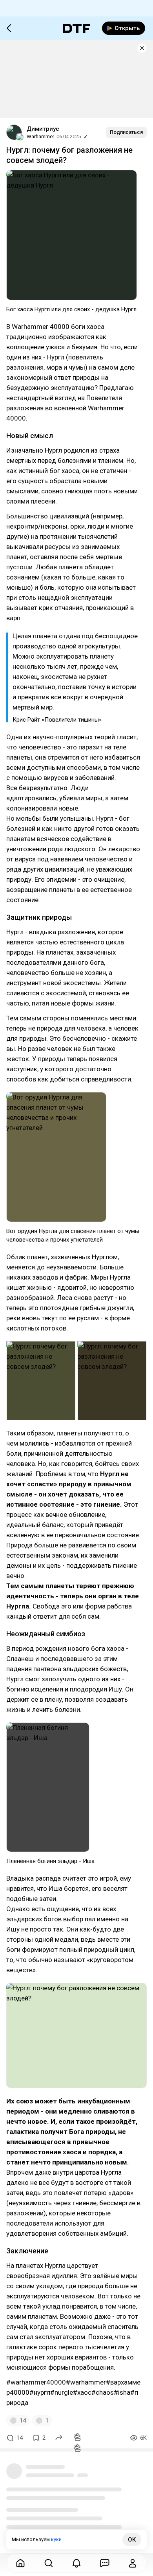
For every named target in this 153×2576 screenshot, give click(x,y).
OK (132, 2540)
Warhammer (40, 136)
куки (56, 2539)
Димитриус (43, 129)
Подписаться (126, 132)
